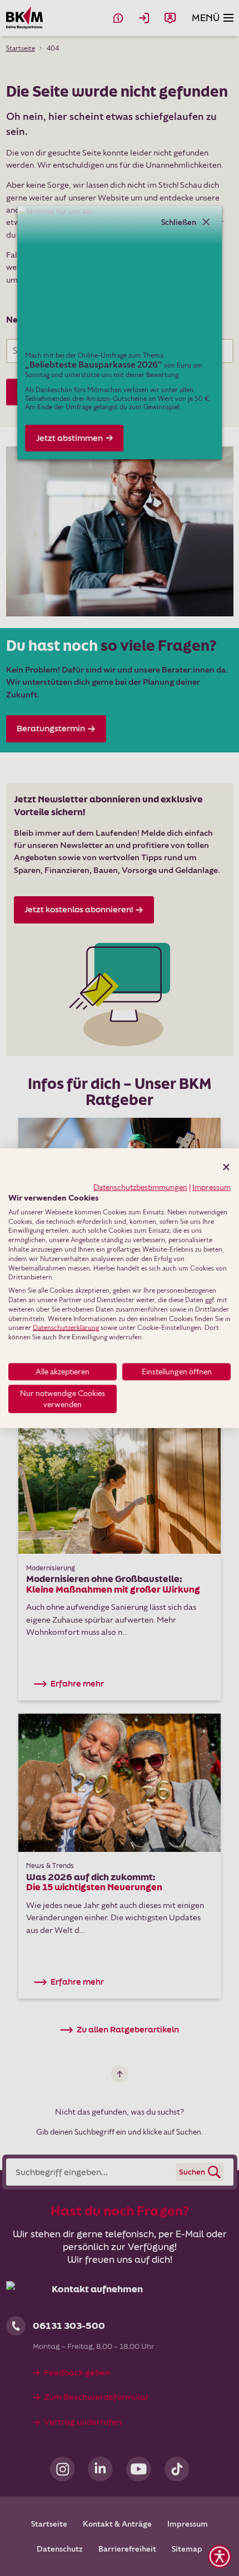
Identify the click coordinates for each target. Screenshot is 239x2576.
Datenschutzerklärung (66, 1327)
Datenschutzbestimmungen (140, 1187)
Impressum (211, 1187)
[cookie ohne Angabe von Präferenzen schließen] (226, 1167)
